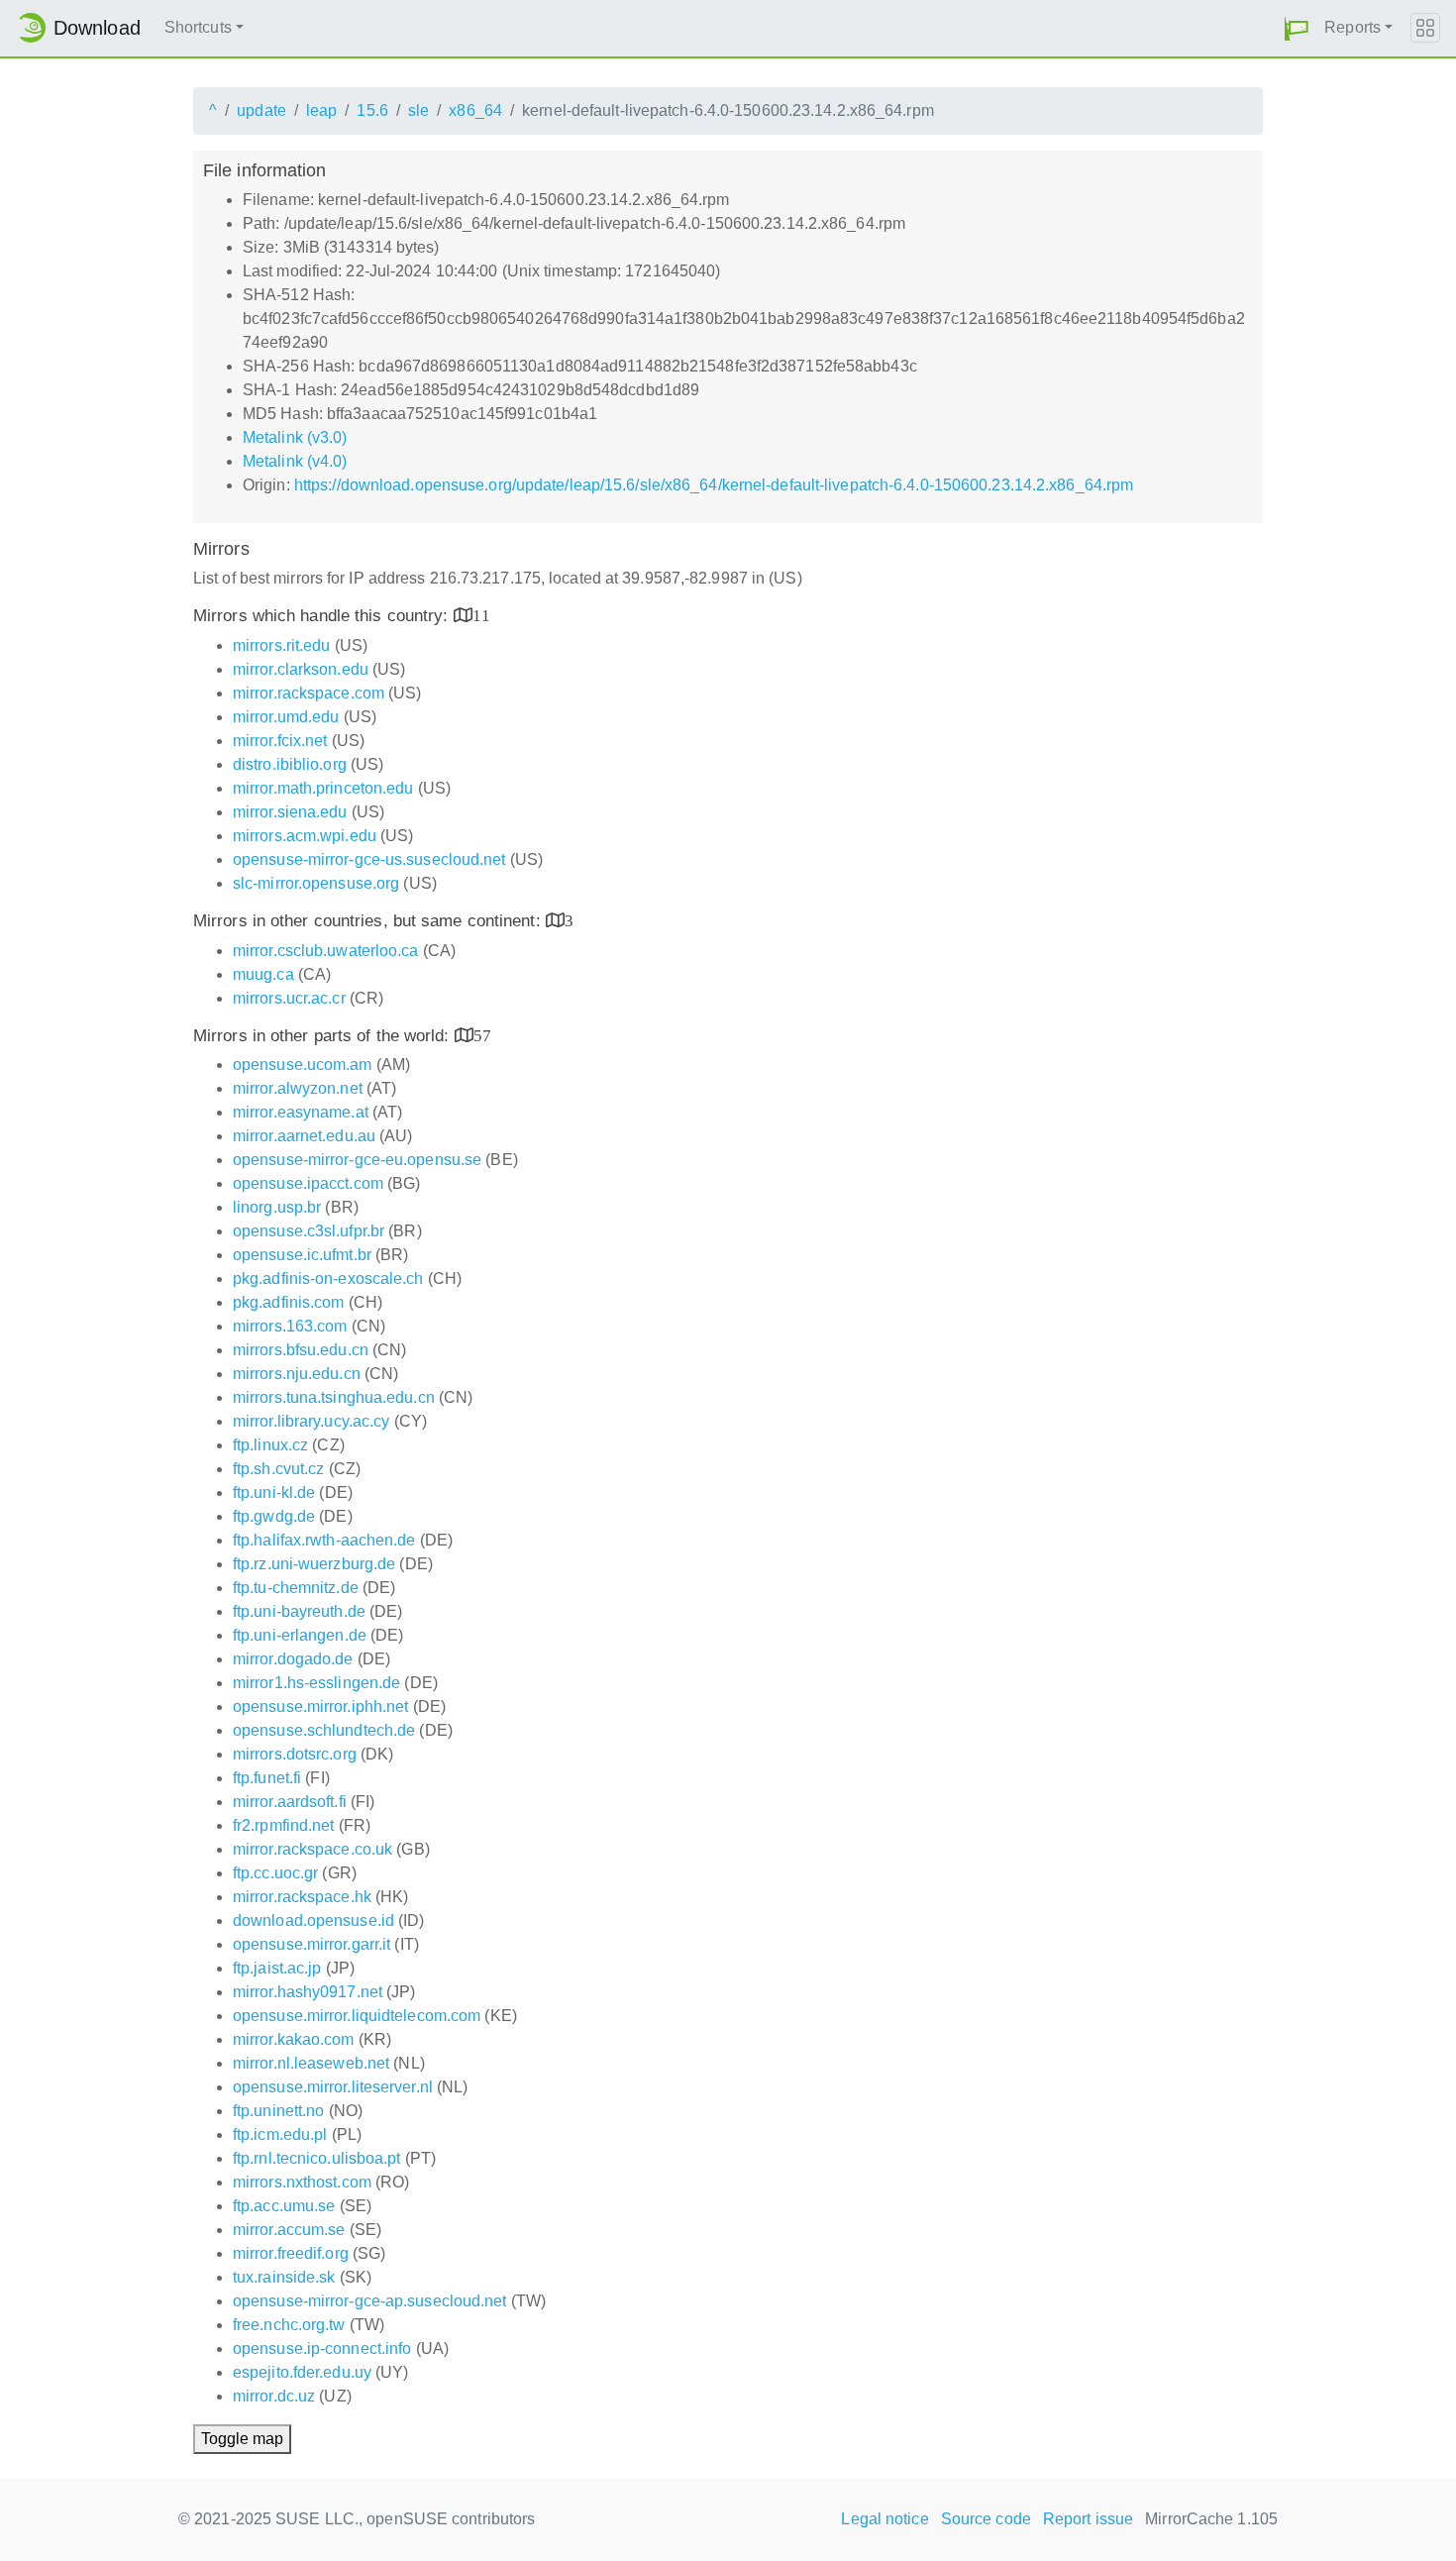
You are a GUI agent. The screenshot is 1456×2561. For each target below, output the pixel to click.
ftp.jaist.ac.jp (277, 1968)
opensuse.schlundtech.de (324, 1730)
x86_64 (475, 110)
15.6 (372, 110)
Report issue (1088, 2519)
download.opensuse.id (313, 1921)
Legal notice (884, 2519)
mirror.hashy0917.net (308, 1992)
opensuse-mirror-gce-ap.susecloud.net (370, 2301)
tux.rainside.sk (284, 2277)
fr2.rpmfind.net (284, 1825)
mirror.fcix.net (280, 741)
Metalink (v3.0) (295, 437)
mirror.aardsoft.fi (290, 1802)
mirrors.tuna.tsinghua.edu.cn (334, 1397)
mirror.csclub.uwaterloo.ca (326, 951)
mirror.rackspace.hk (302, 1897)
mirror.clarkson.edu (301, 669)
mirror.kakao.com (294, 2039)
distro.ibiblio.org (290, 764)
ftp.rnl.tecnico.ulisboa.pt (317, 2158)
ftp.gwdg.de (274, 1516)
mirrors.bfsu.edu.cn (301, 1350)
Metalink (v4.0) (295, 461)
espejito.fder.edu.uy (302, 2372)
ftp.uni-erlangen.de (300, 1635)
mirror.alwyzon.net (298, 1088)
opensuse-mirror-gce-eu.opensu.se (357, 1160)
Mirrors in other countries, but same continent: (369, 921)
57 (482, 1035)
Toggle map (242, 2439)
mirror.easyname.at (301, 1112)
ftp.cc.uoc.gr (275, 1873)
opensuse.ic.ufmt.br (302, 1255)
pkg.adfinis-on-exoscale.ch (328, 1279)
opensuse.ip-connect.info (322, 2348)
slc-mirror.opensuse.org (316, 883)
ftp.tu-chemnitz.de (296, 1588)
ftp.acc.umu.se (284, 2206)
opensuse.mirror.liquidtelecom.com (357, 2016)
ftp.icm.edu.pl (280, 2134)
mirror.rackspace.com (309, 693)
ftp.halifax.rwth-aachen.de (324, 1540)
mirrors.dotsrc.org (295, 1754)
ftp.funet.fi (267, 1778)
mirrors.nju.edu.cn (297, 1374)
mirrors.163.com (290, 1326)
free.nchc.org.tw (289, 2325)
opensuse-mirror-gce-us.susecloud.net (369, 859)
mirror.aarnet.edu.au (304, 1136)
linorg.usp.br (277, 1207)
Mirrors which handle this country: (323, 616)
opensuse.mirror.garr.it (312, 1944)
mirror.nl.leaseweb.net (311, 2063)
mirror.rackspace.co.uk (312, 1849)
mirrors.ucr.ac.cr (289, 998)
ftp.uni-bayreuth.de (299, 1611)
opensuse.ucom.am (303, 1065)
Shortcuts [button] (198, 27)
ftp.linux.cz (270, 1445)
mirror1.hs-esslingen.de (316, 1683)
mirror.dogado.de (293, 1659)
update (261, 110)
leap (321, 110)
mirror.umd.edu (286, 717)
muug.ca (263, 974)
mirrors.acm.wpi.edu (305, 836)
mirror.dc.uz (274, 2396)
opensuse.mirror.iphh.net (320, 1707)
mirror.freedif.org (291, 2253)
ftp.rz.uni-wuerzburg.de (314, 1564)
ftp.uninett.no (278, 2111)
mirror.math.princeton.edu (323, 788)
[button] (1297, 28)
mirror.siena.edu (290, 812)
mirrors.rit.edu (282, 645)
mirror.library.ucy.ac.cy (311, 1421)
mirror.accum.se (289, 2230)
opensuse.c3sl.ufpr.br (309, 1231)
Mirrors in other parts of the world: (324, 1036)
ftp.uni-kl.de (274, 1493)
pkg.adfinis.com (289, 1302)
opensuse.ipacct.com (308, 1183)
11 (481, 615)
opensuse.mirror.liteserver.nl (333, 2087)
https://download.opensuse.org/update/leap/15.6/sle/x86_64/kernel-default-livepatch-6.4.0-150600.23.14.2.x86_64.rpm (714, 485)
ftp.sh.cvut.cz (278, 1469)
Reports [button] (1352, 27)
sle (418, 110)
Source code (986, 2519)
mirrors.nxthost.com (302, 2182)
